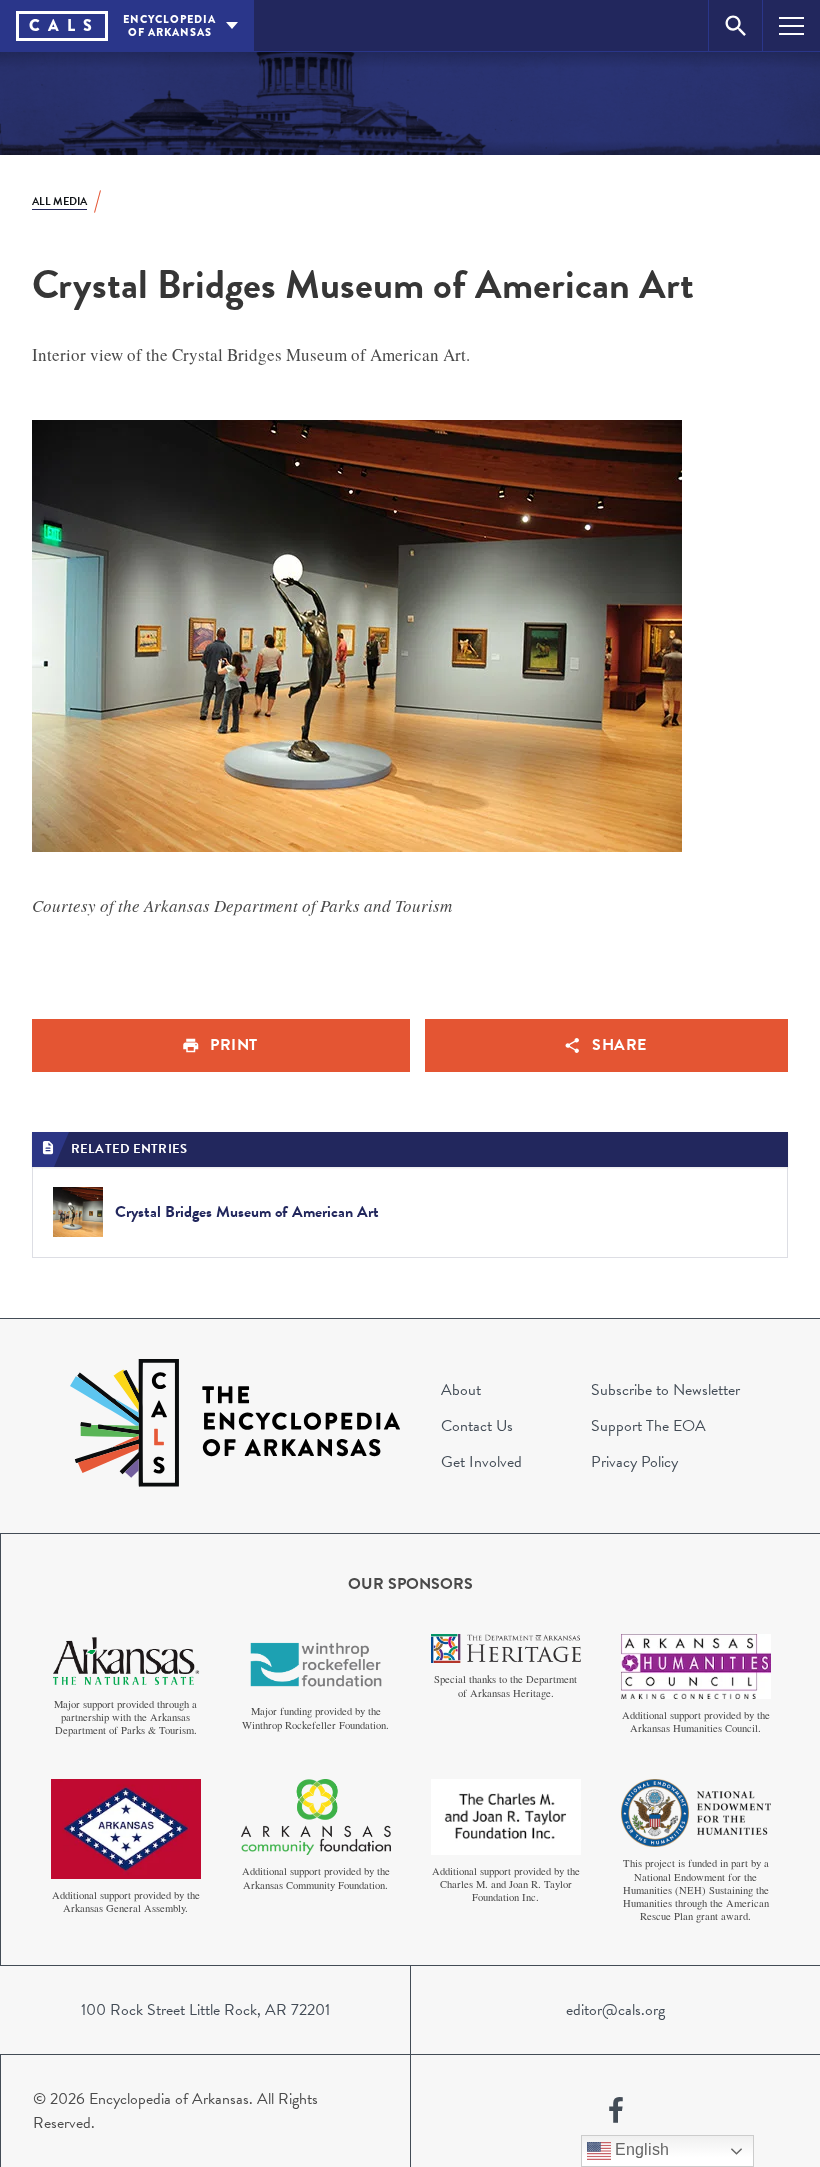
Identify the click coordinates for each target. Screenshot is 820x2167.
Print (234, 1045)
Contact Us (477, 1426)
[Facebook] (616, 2111)
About (461, 1390)
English (640, 2149)
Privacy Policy (634, 1462)
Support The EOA (648, 1426)
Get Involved (481, 1462)
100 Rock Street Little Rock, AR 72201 (205, 2010)
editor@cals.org (615, 2010)
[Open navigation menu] (791, 25)
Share (619, 1045)
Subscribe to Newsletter (665, 1390)
